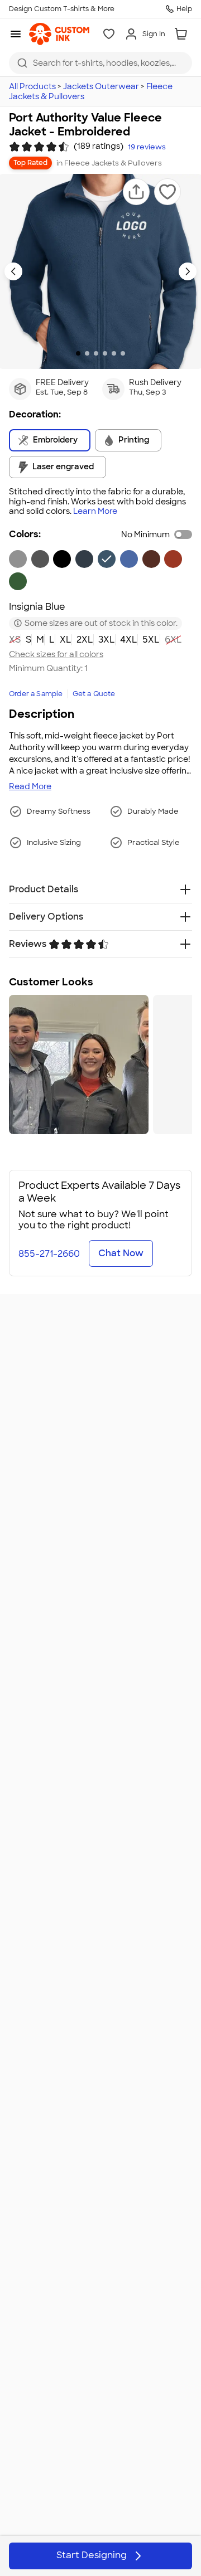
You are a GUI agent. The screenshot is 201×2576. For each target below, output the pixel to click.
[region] (100, 1065)
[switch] (183, 534)
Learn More (95, 511)
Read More (30, 786)
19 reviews (147, 147)
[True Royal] (129, 559)
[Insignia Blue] (107, 559)
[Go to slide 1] (78, 353)
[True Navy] (84, 559)
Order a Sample (36, 694)
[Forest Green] (18, 581)
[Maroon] (151, 559)
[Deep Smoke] (18, 559)
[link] (59, 34)
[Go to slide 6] (123, 353)
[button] (136, 192)
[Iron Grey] (40, 559)
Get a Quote (94, 694)
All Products (32, 86)
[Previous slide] (13, 271)
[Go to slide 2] (87, 353)
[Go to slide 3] (96, 353)
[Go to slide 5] (114, 353)
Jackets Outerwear (101, 86)
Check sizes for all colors (56, 655)
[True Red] (173, 559)
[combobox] (100, 63)
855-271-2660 (49, 1254)
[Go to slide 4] (105, 353)
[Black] (62, 559)
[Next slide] (188, 271)
